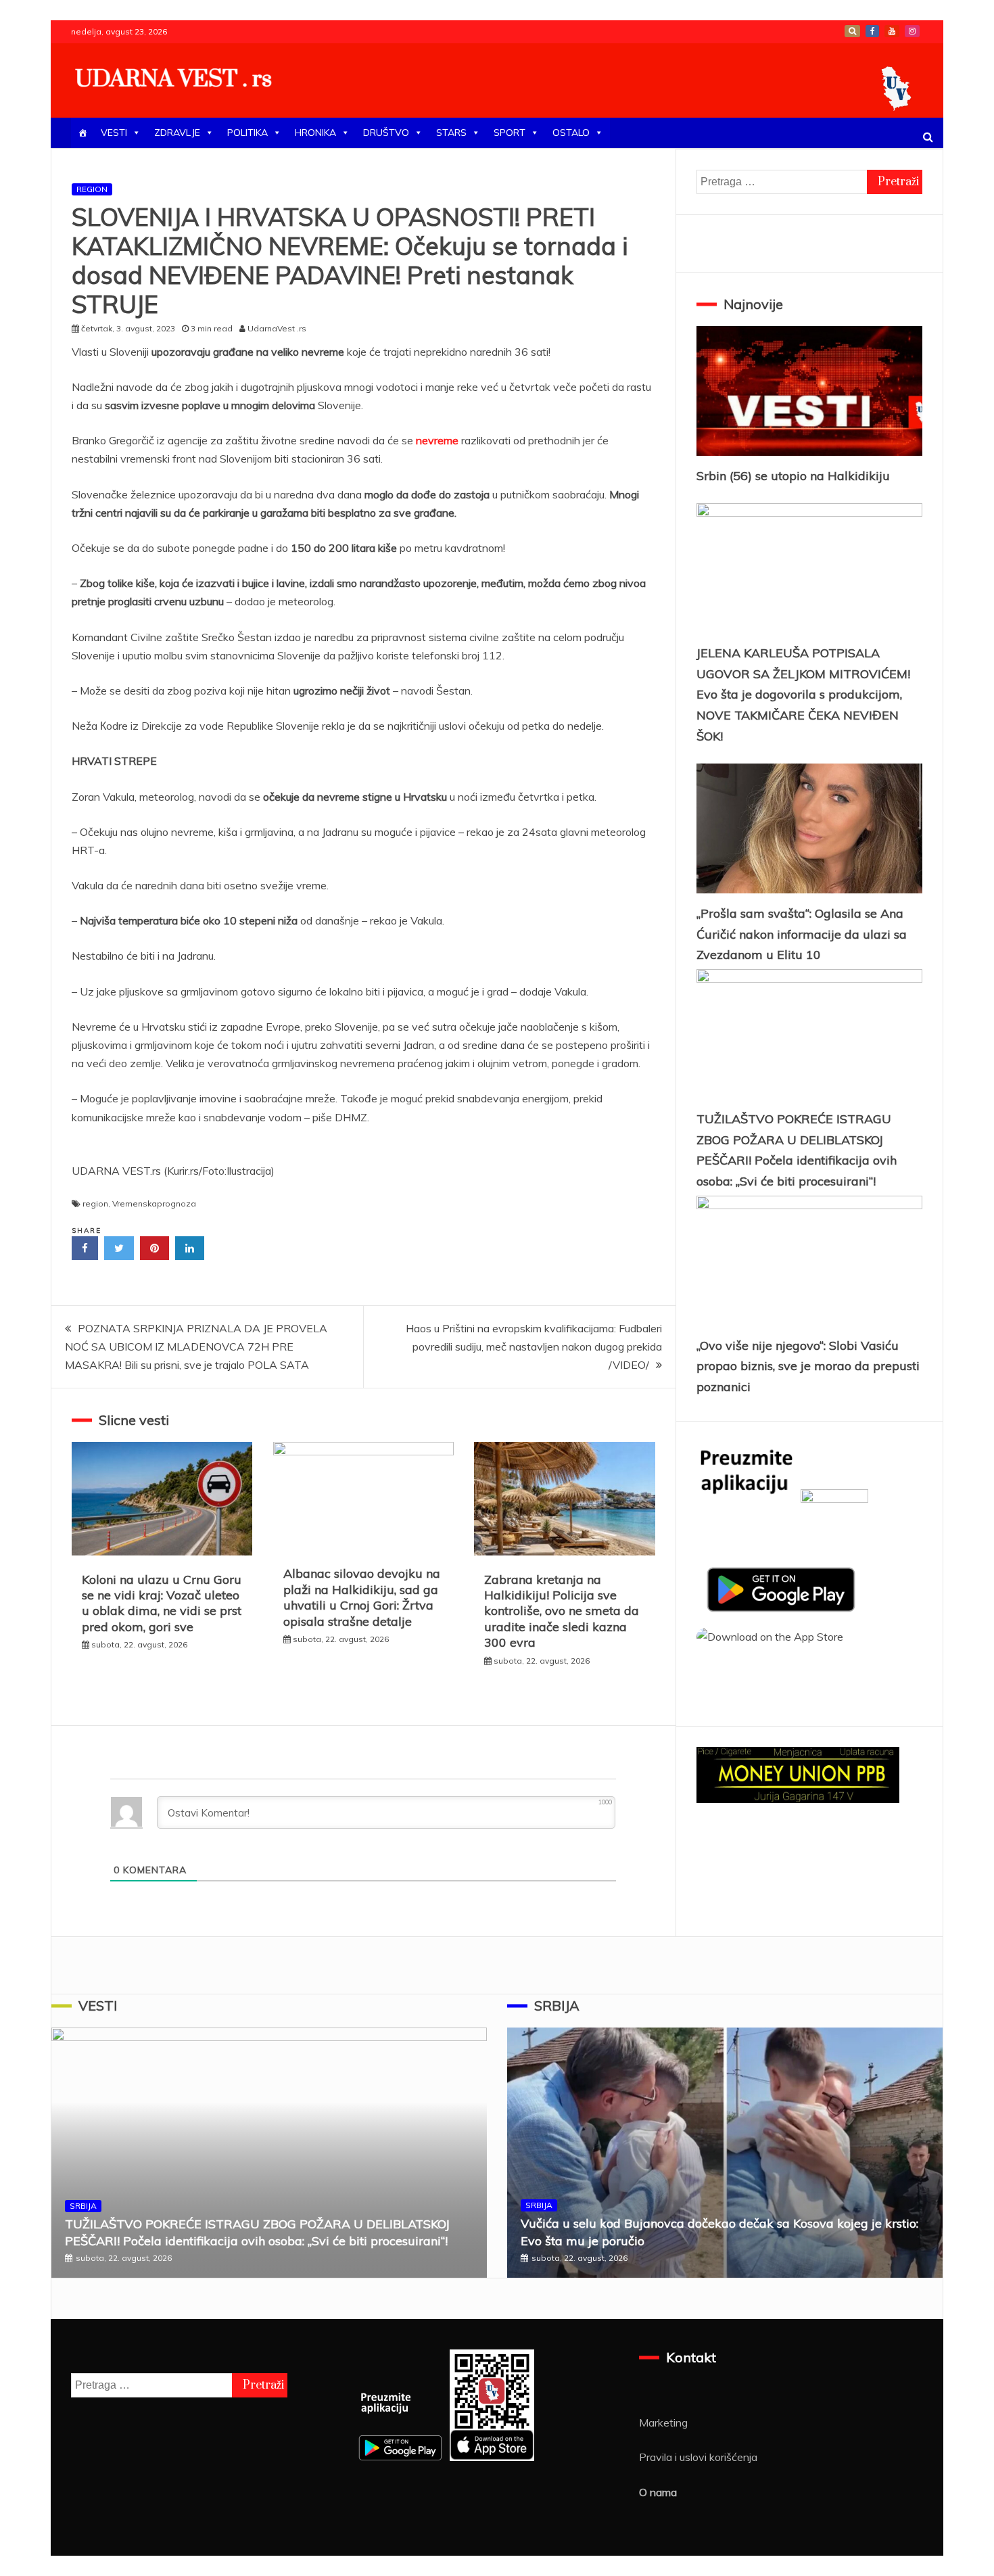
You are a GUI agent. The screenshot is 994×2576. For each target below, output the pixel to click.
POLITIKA (247, 133)
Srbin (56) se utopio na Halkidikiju (793, 476)
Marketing (663, 2422)
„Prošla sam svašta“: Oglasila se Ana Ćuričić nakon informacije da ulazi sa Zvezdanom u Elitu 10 (802, 934)
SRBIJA (83, 2206)
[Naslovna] (82, 133)
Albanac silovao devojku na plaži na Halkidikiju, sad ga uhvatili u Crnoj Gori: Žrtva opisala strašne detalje (362, 1597)
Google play (852, 31)
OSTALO (571, 133)
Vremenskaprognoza (154, 1203)
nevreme (439, 440)
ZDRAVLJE (177, 133)
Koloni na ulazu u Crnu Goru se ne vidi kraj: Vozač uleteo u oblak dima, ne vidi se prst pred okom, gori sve (162, 1603)
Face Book (872, 31)
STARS (451, 133)
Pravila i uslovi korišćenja (698, 2457)
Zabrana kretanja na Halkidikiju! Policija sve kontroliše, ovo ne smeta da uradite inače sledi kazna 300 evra (562, 1611)
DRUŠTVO (386, 133)
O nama (658, 2492)
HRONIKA (315, 133)
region (95, 1203)
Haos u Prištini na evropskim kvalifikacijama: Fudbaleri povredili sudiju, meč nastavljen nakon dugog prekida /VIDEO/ (534, 1346)
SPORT (510, 133)
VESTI (114, 133)
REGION (92, 189)
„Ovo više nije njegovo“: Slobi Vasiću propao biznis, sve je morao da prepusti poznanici (808, 1366)
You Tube (892, 31)
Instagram (912, 31)
